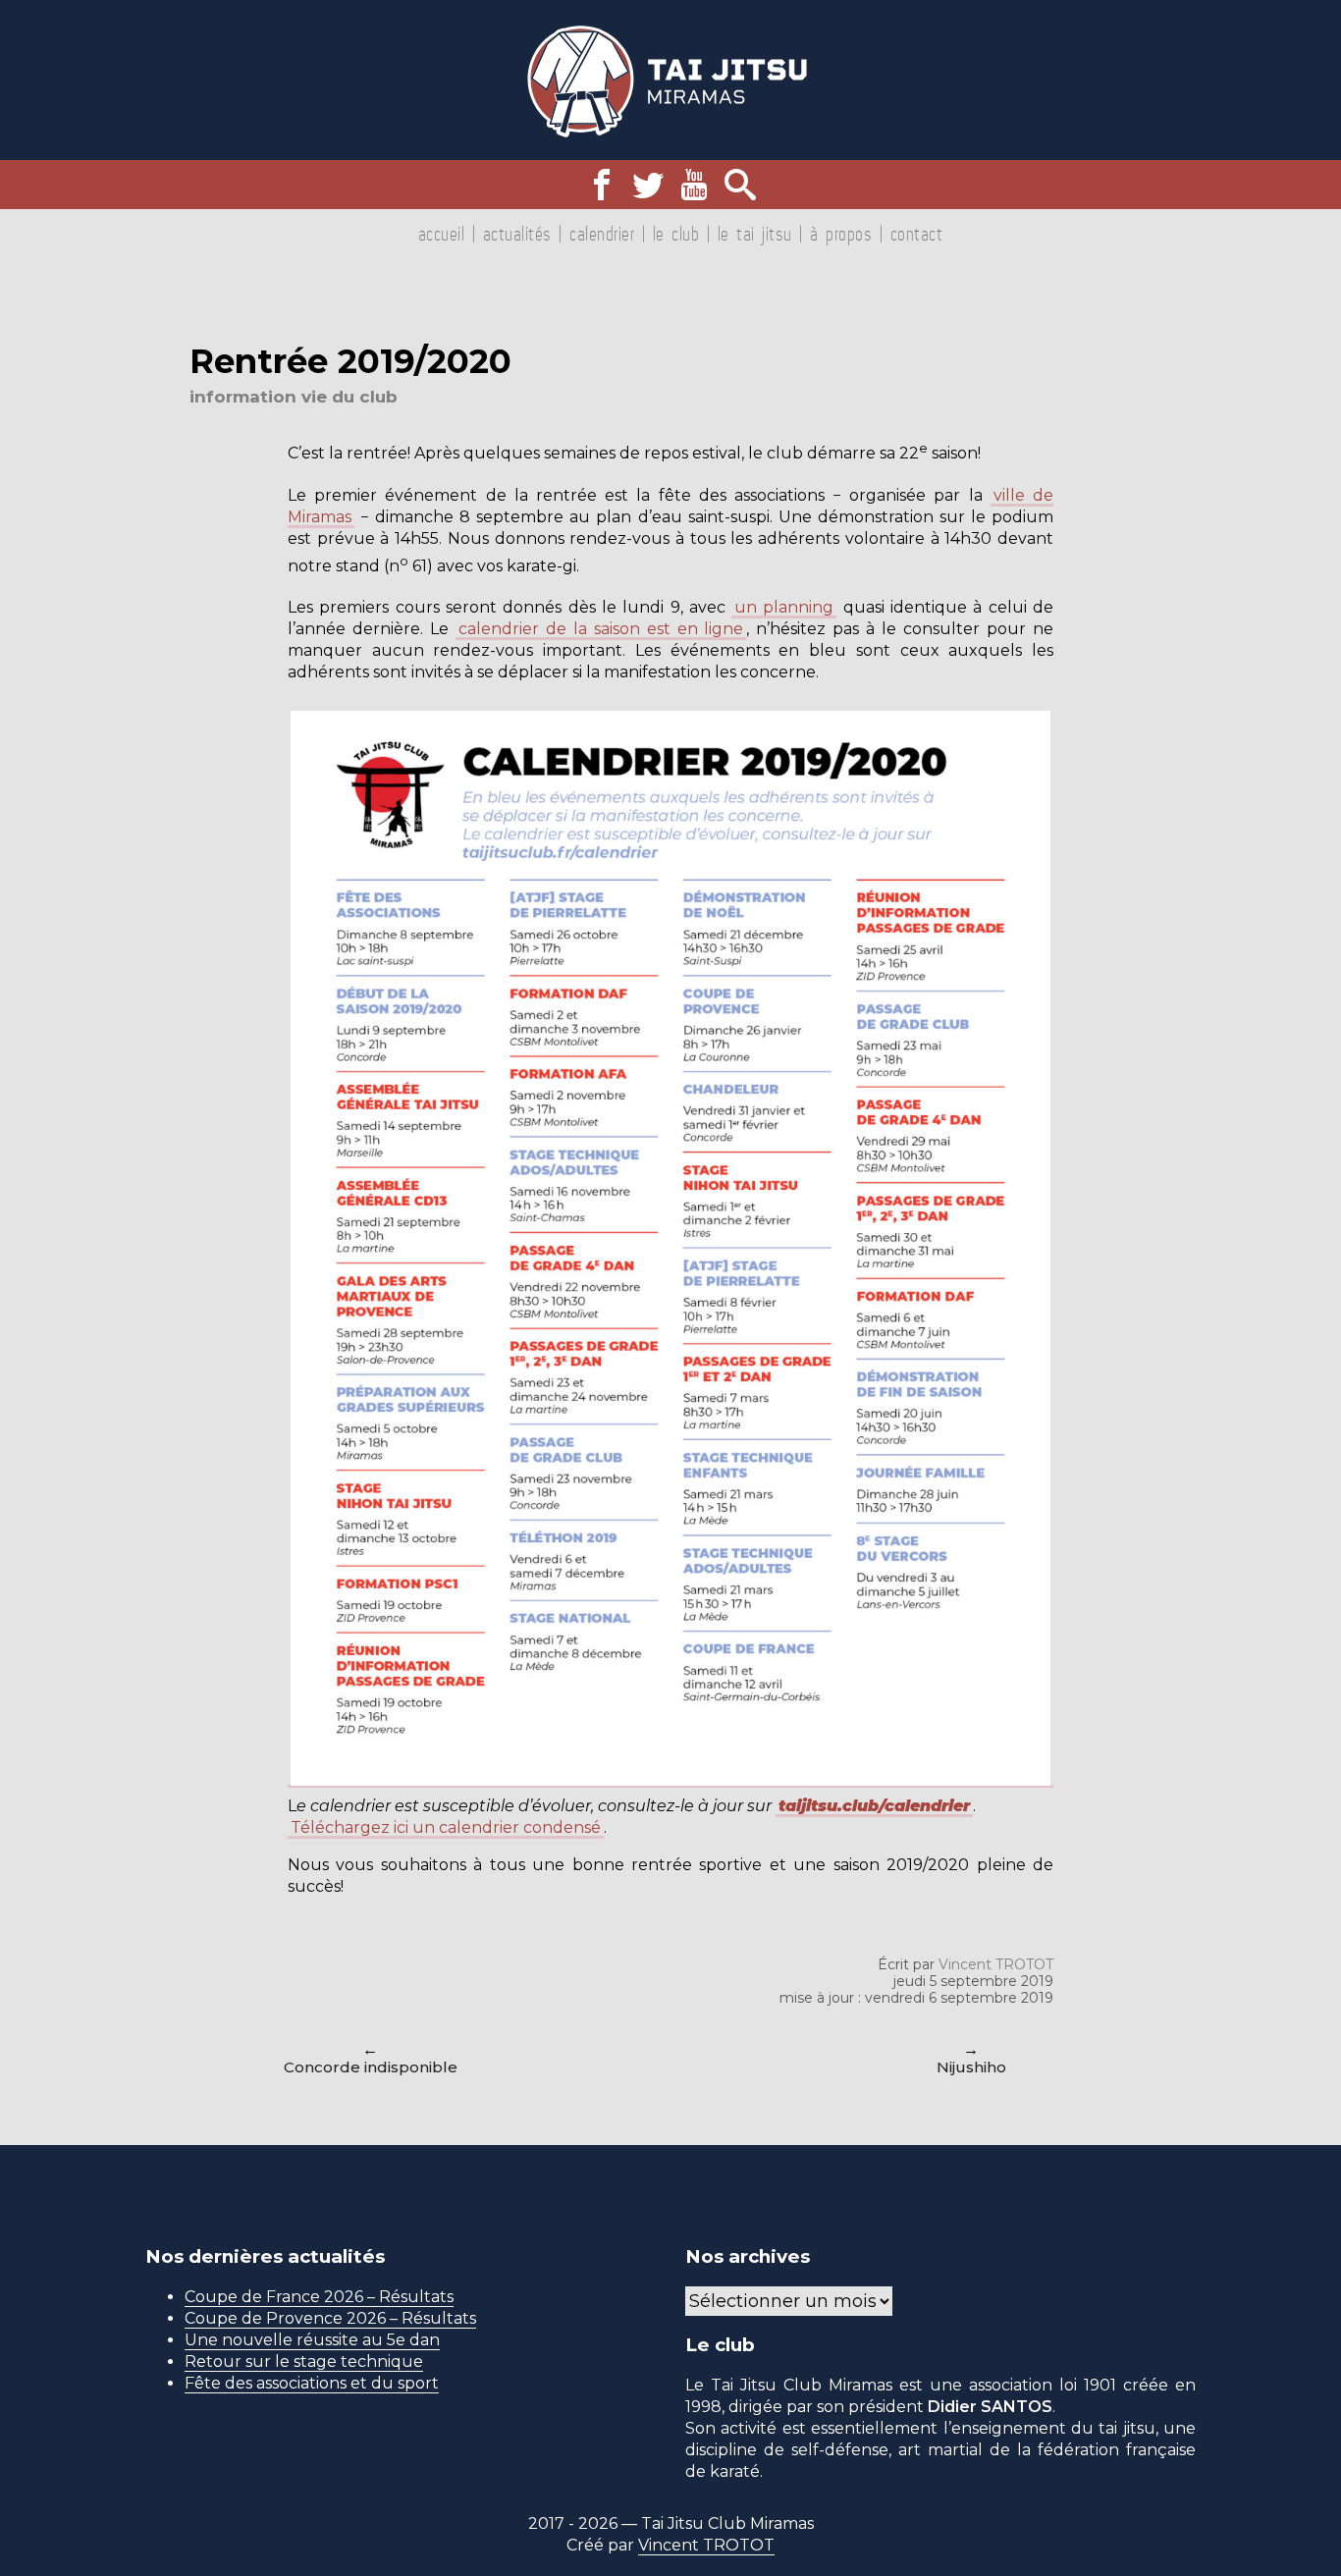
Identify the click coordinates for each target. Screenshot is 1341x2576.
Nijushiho (971, 2067)
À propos (841, 234)
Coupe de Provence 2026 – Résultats (330, 2318)
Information (243, 397)
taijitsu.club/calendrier (874, 1806)
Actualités (517, 234)
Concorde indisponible (371, 2067)
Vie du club (349, 397)
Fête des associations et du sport (312, 2383)
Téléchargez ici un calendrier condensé (446, 1827)
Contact (917, 234)
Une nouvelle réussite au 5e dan (312, 2340)
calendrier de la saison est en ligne (601, 629)
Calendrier (602, 234)
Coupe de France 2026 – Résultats (319, 2297)
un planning (784, 607)
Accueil (442, 234)
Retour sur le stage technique (304, 2361)
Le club (676, 234)
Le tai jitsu (755, 234)
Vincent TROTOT (996, 1964)
